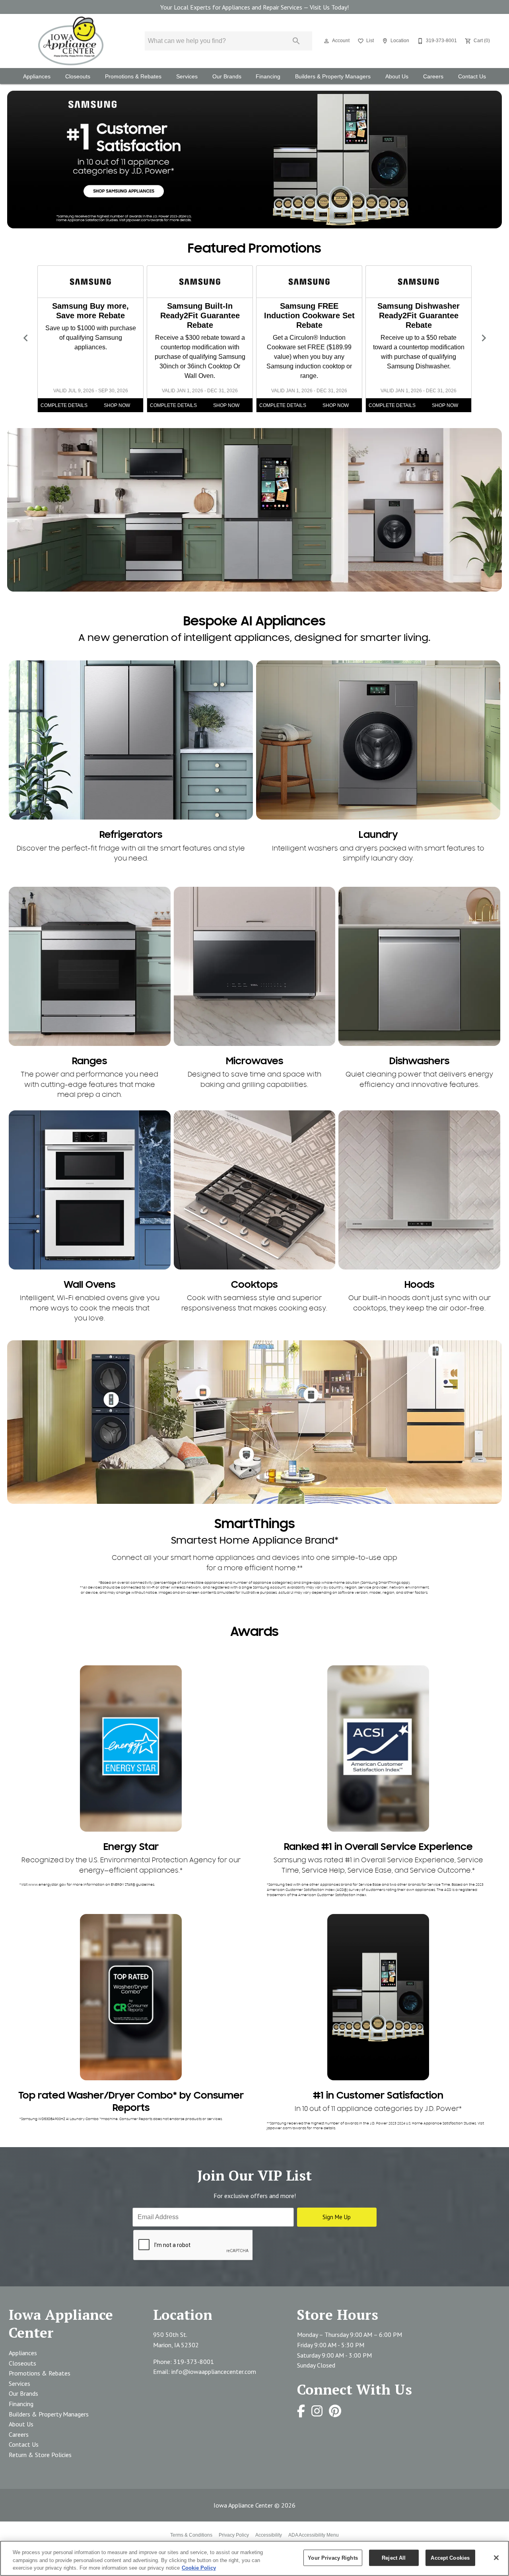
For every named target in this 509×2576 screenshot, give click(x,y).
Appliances (37, 77)
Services (187, 77)
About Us (397, 77)
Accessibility (269, 2535)
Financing (268, 77)
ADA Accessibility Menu (314, 2535)
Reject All (394, 2558)
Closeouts (78, 77)
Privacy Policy (234, 2535)
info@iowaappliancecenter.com (214, 2372)
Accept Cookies (450, 2558)
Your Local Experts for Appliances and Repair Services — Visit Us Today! (254, 7)
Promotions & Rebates (133, 77)
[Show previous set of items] (25, 338)
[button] (326, 41)
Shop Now (117, 405)
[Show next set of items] (484, 338)
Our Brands (227, 77)
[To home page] (71, 41)
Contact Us (472, 77)
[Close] (496, 2558)
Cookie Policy (199, 2568)
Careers (433, 77)
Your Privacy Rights (333, 2558)
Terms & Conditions (191, 2535)
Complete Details (64, 405)
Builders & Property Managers (333, 77)
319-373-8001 (194, 2362)
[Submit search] (296, 41)
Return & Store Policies (40, 2455)
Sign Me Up (337, 2217)
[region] (254, 2558)
